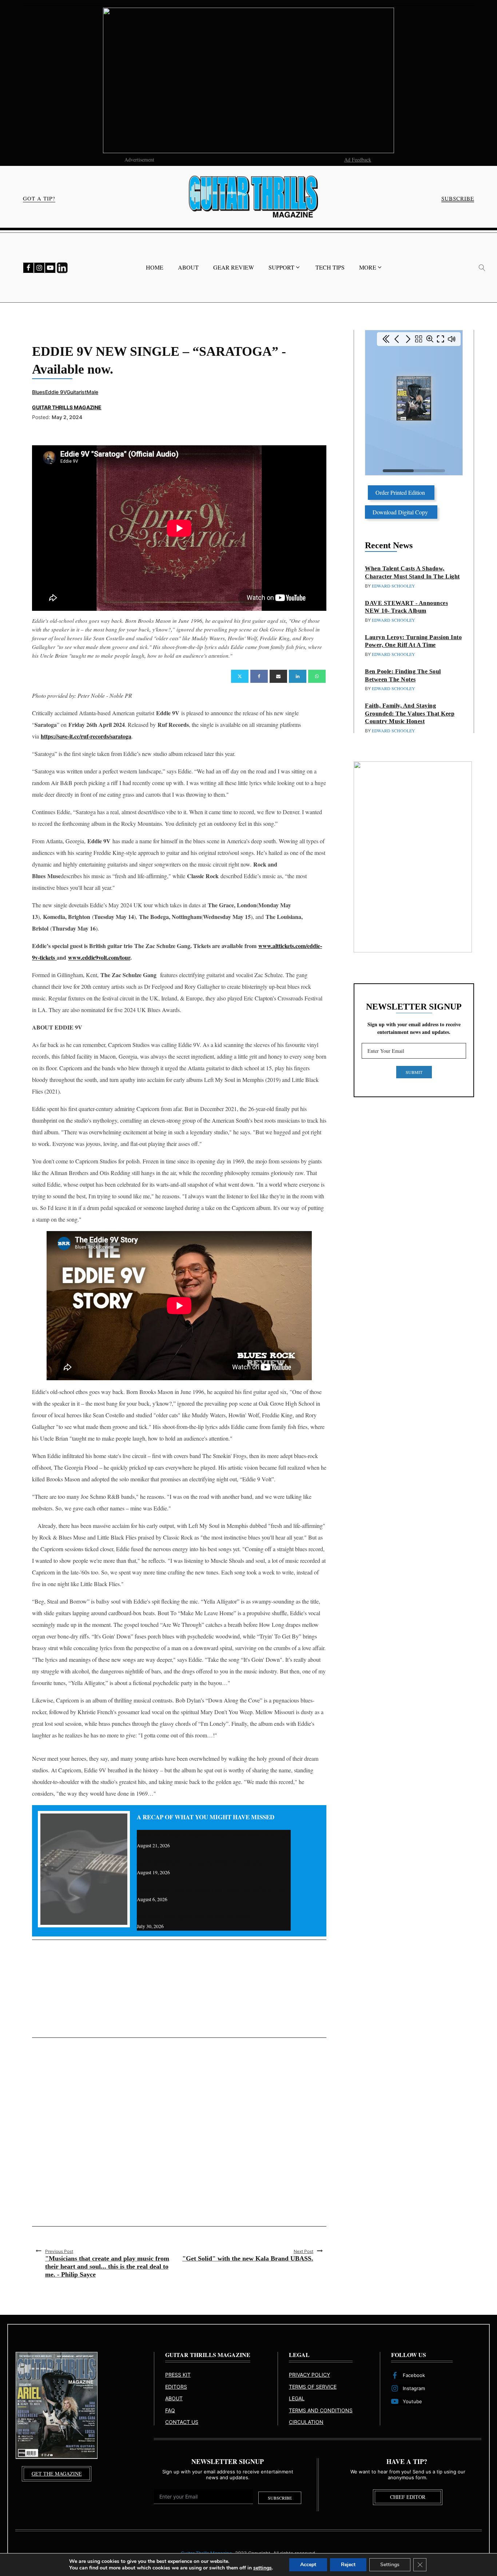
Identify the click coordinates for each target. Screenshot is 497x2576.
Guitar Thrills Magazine (67, 407)
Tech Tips (330, 267)
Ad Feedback (358, 160)
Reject (348, 2565)
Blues (39, 392)
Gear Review (234, 267)
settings (263, 2568)
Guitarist (77, 392)
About (188, 267)
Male (92, 392)
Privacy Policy (309, 2375)
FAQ (170, 2410)
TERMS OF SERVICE (313, 2387)
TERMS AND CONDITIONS (321, 2410)
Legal (297, 2398)
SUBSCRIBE (458, 198)
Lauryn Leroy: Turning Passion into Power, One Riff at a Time (211, 1889)
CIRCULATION (306, 2422)
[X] (240, 676)
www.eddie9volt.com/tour (99, 957)
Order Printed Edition (401, 492)
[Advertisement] (179, 1989)
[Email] (278, 676)
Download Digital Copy (401, 512)
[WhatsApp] (317, 676)
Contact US (182, 2422)
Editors (176, 2387)
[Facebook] (259, 676)
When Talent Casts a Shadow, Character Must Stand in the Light (214, 1835)
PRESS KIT (178, 2375)
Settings (390, 2565)
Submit (414, 1072)
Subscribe (280, 2498)
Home (155, 267)
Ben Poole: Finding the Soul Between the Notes (194, 1916)
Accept (308, 2565)
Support (281, 267)
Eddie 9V (56, 392)
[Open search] (482, 268)
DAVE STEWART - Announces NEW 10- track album (202, 1862)
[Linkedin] (298, 676)
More (368, 267)
